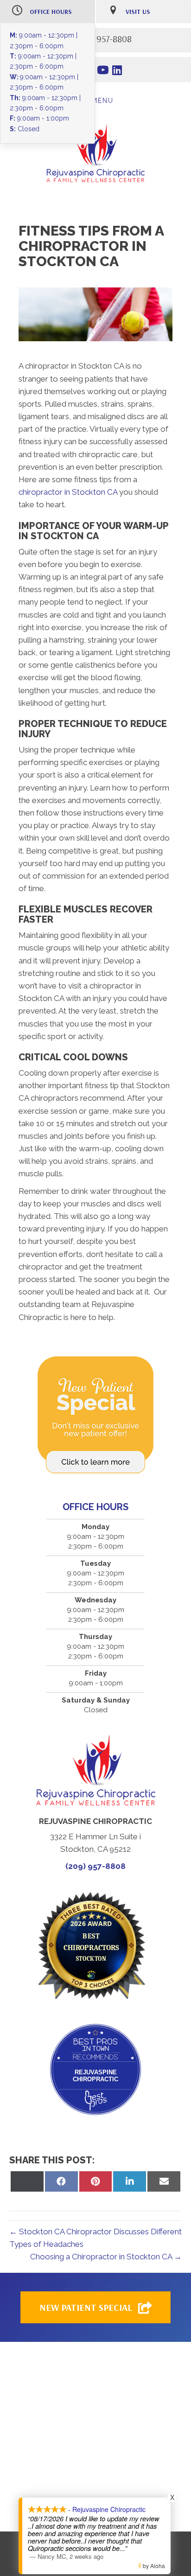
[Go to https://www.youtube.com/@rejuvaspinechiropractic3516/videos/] (103, 71)
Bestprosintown (96, 2037)
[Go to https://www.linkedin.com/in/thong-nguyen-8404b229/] (117, 71)
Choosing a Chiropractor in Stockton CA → (106, 2257)
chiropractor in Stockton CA (68, 492)
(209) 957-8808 (95, 1866)
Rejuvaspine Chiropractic (95, 2076)
